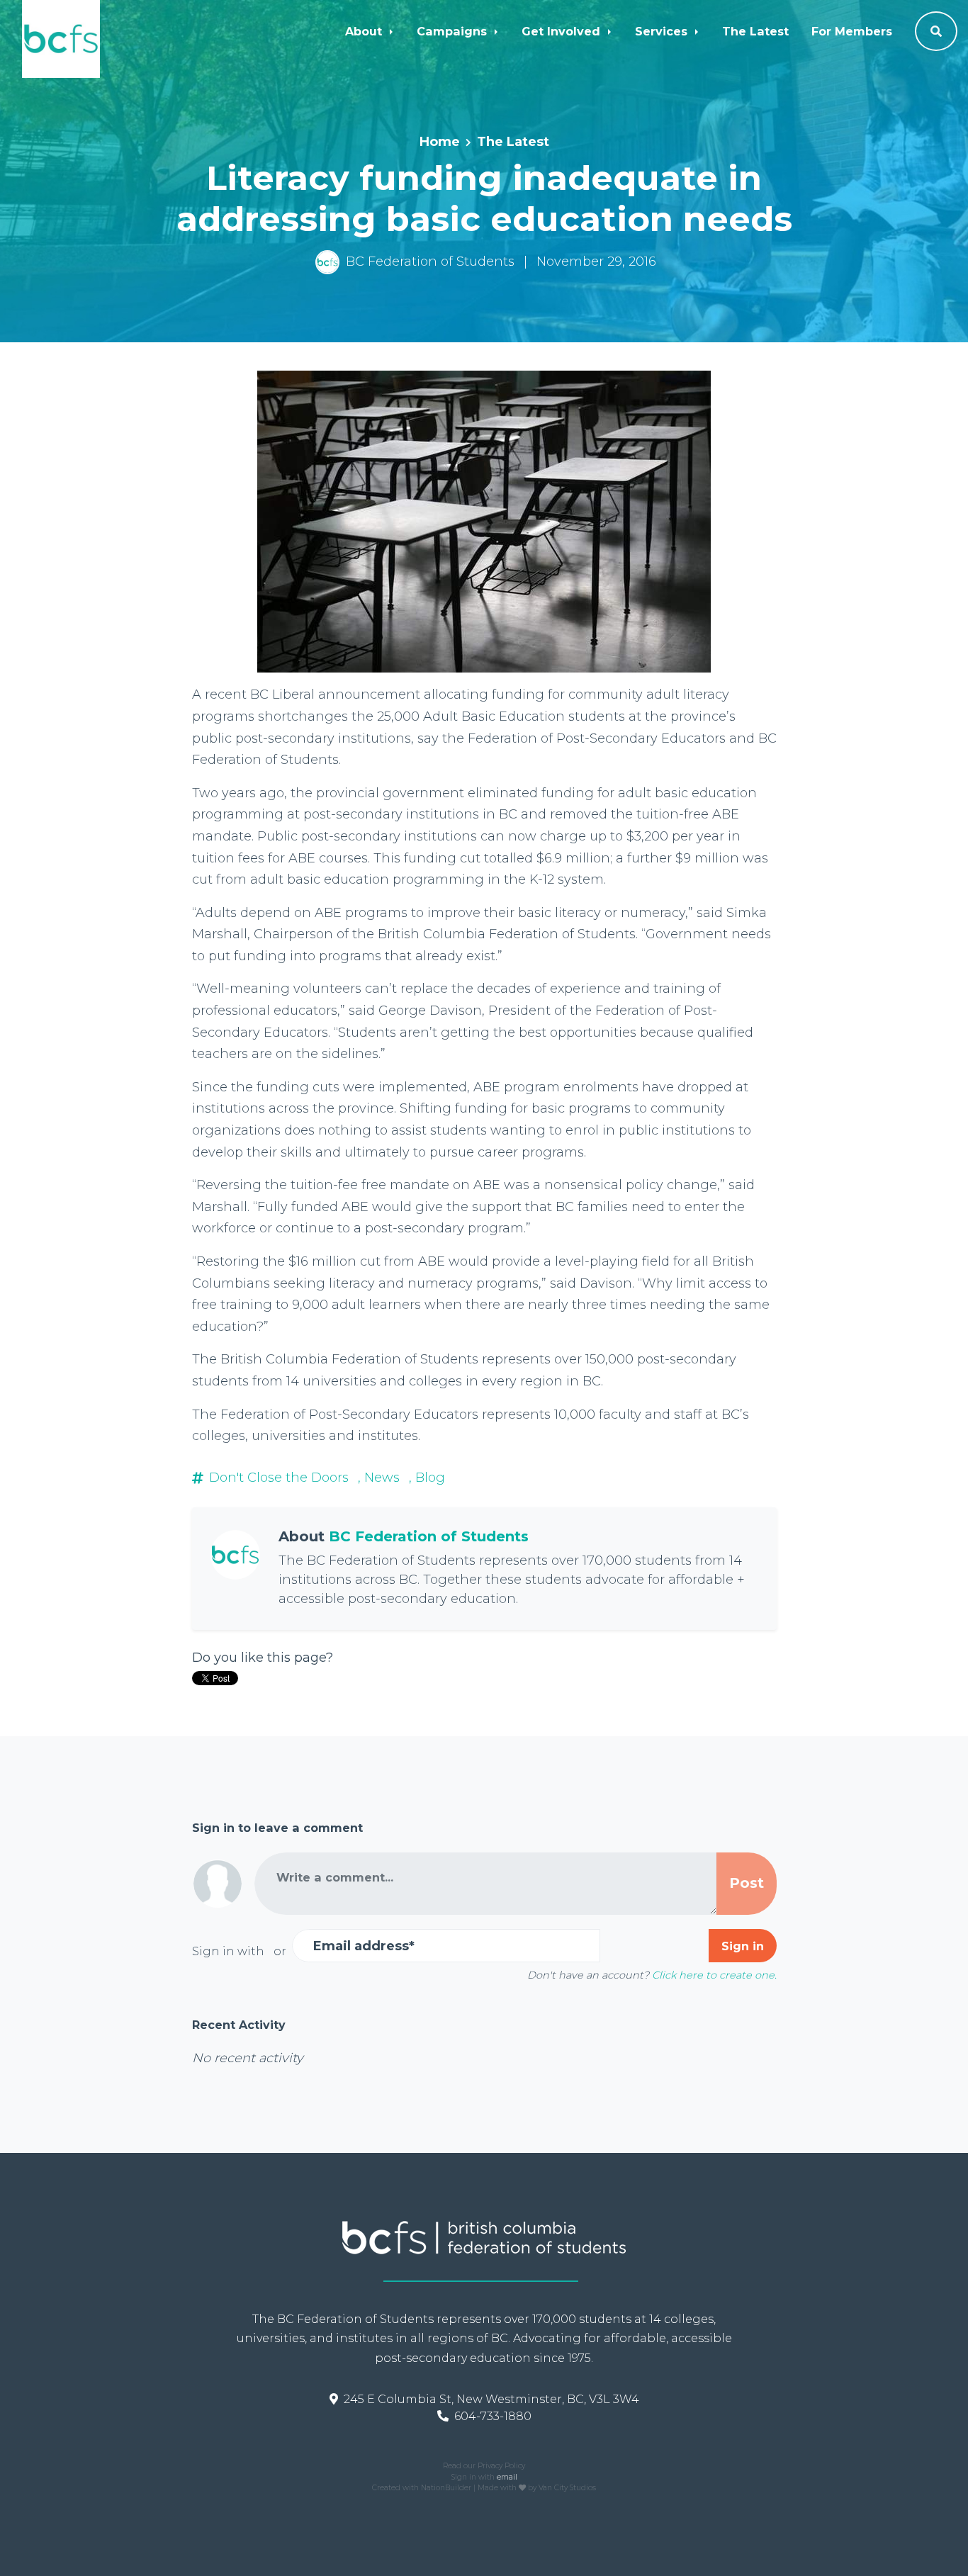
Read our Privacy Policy (484, 2466)
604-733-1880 (493, 2416)
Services (663, 31)
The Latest (755, 31)
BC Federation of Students (430, 261)
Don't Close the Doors (279, 1478)
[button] (936, 31)
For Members (852, 31)
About (365, 31)
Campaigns (454, 31)
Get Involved (563, 31)
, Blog (427, 1478)
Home (440, 142)
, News (379, 1478)
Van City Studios (567, 2488)
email (507, 2477)
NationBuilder (446, 2488)
